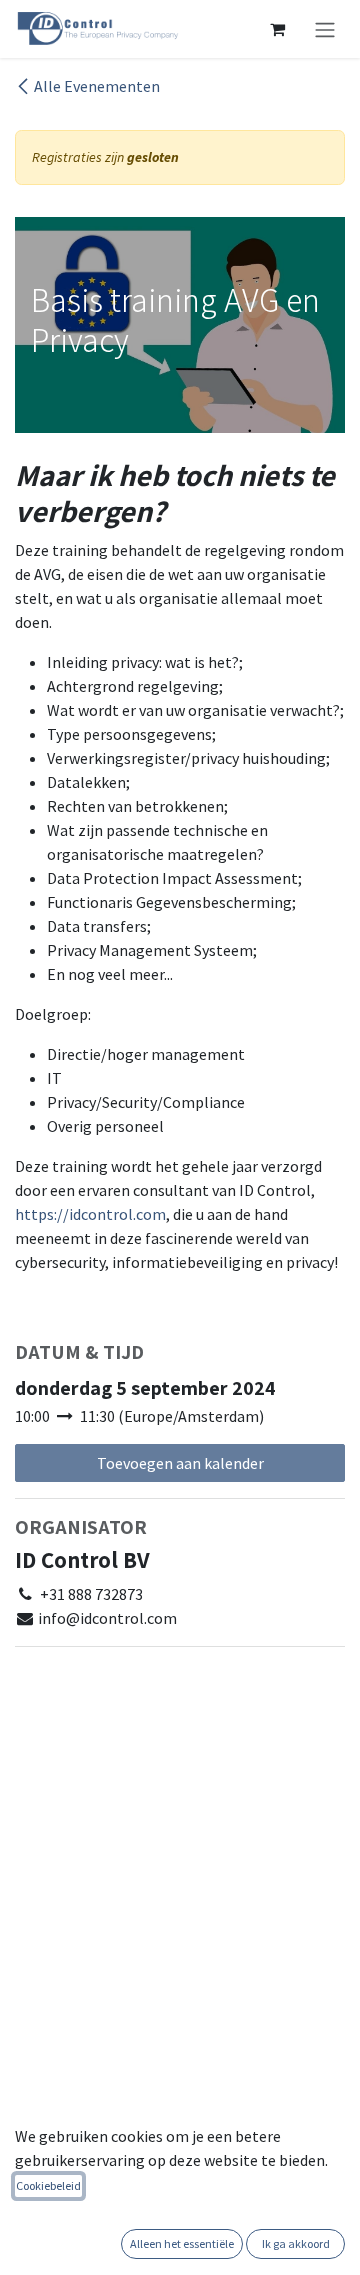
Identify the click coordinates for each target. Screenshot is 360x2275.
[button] (180, 1463)
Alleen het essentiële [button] (182, 2243)
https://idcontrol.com (90, 1214)
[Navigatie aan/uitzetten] (325, 29)
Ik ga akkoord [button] (296, 2243)
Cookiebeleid (48, 2185)
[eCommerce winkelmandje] (277, 29)
